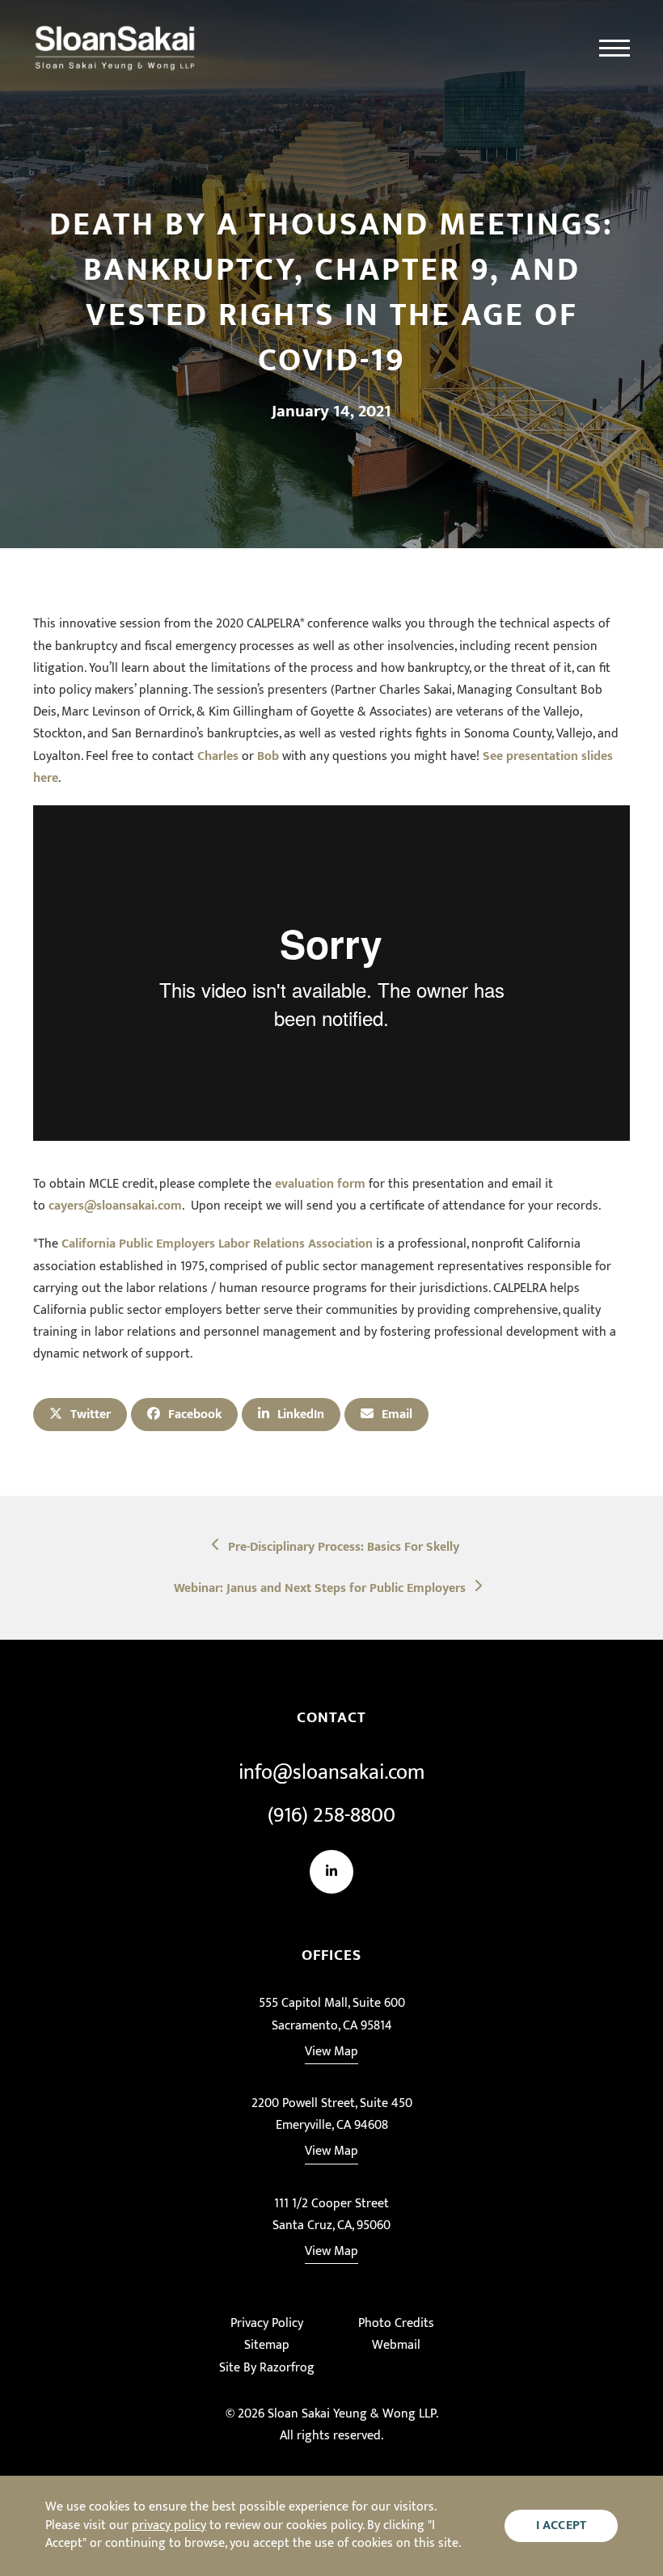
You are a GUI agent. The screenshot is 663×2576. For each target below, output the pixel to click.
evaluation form (320, 1184)
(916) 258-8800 (331, 1816)
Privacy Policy (267, 2323)
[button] (614, 49)
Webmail (396, 2345)
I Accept (562, 2525)
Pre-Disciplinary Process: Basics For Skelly (343, 1547)
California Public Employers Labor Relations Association (217, 1244)
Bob (268, 756)
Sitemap (267, 2345)
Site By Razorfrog (267, 2368)
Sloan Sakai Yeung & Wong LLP (352, 2414)
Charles (218, 756)
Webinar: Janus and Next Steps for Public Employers (319, 1588)
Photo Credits (396, 2323)
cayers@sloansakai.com (115, 1206)
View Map (331, 2052)
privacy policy (169, 2525)
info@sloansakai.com (331, 1773)
